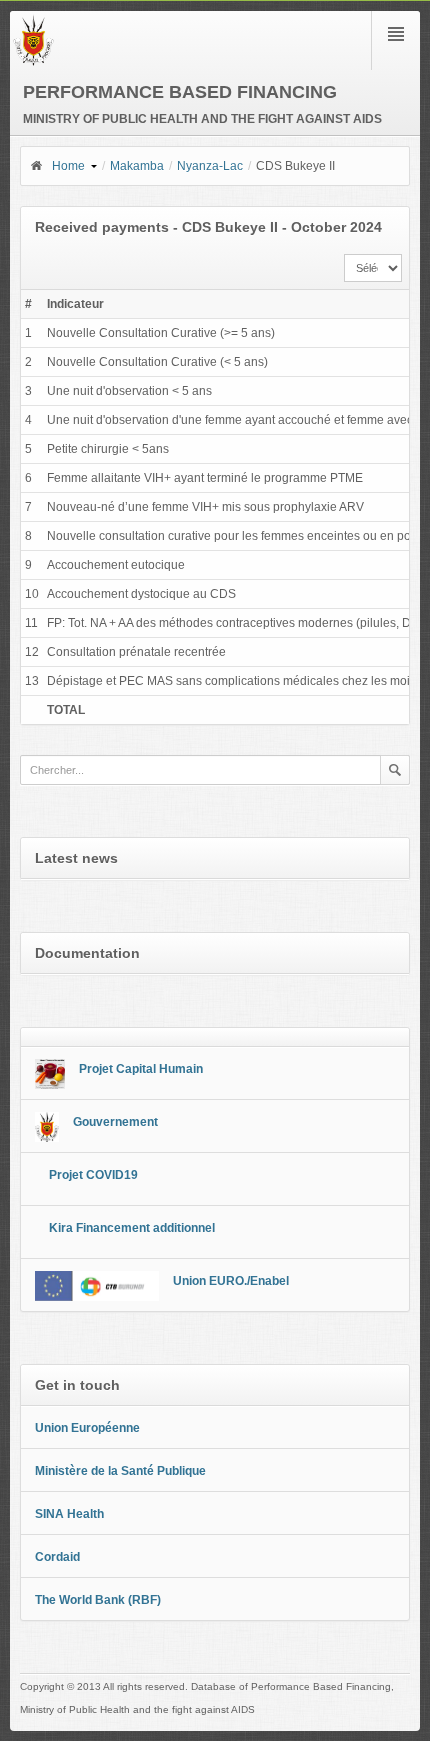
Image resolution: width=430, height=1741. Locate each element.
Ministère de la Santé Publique (120, 1471)
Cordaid (57, 1557)
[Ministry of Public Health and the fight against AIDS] (33, 62)
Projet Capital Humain (141, 1069)
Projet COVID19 (93, 1175)
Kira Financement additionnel (132, 1228)
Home (68, 166)
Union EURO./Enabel (231, 1281)
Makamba (137, 166)
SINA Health (69, 1514)
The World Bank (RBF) (98, 1600)
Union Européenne (87, 1428)
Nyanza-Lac (210, 166)
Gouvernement (115, 1122)
